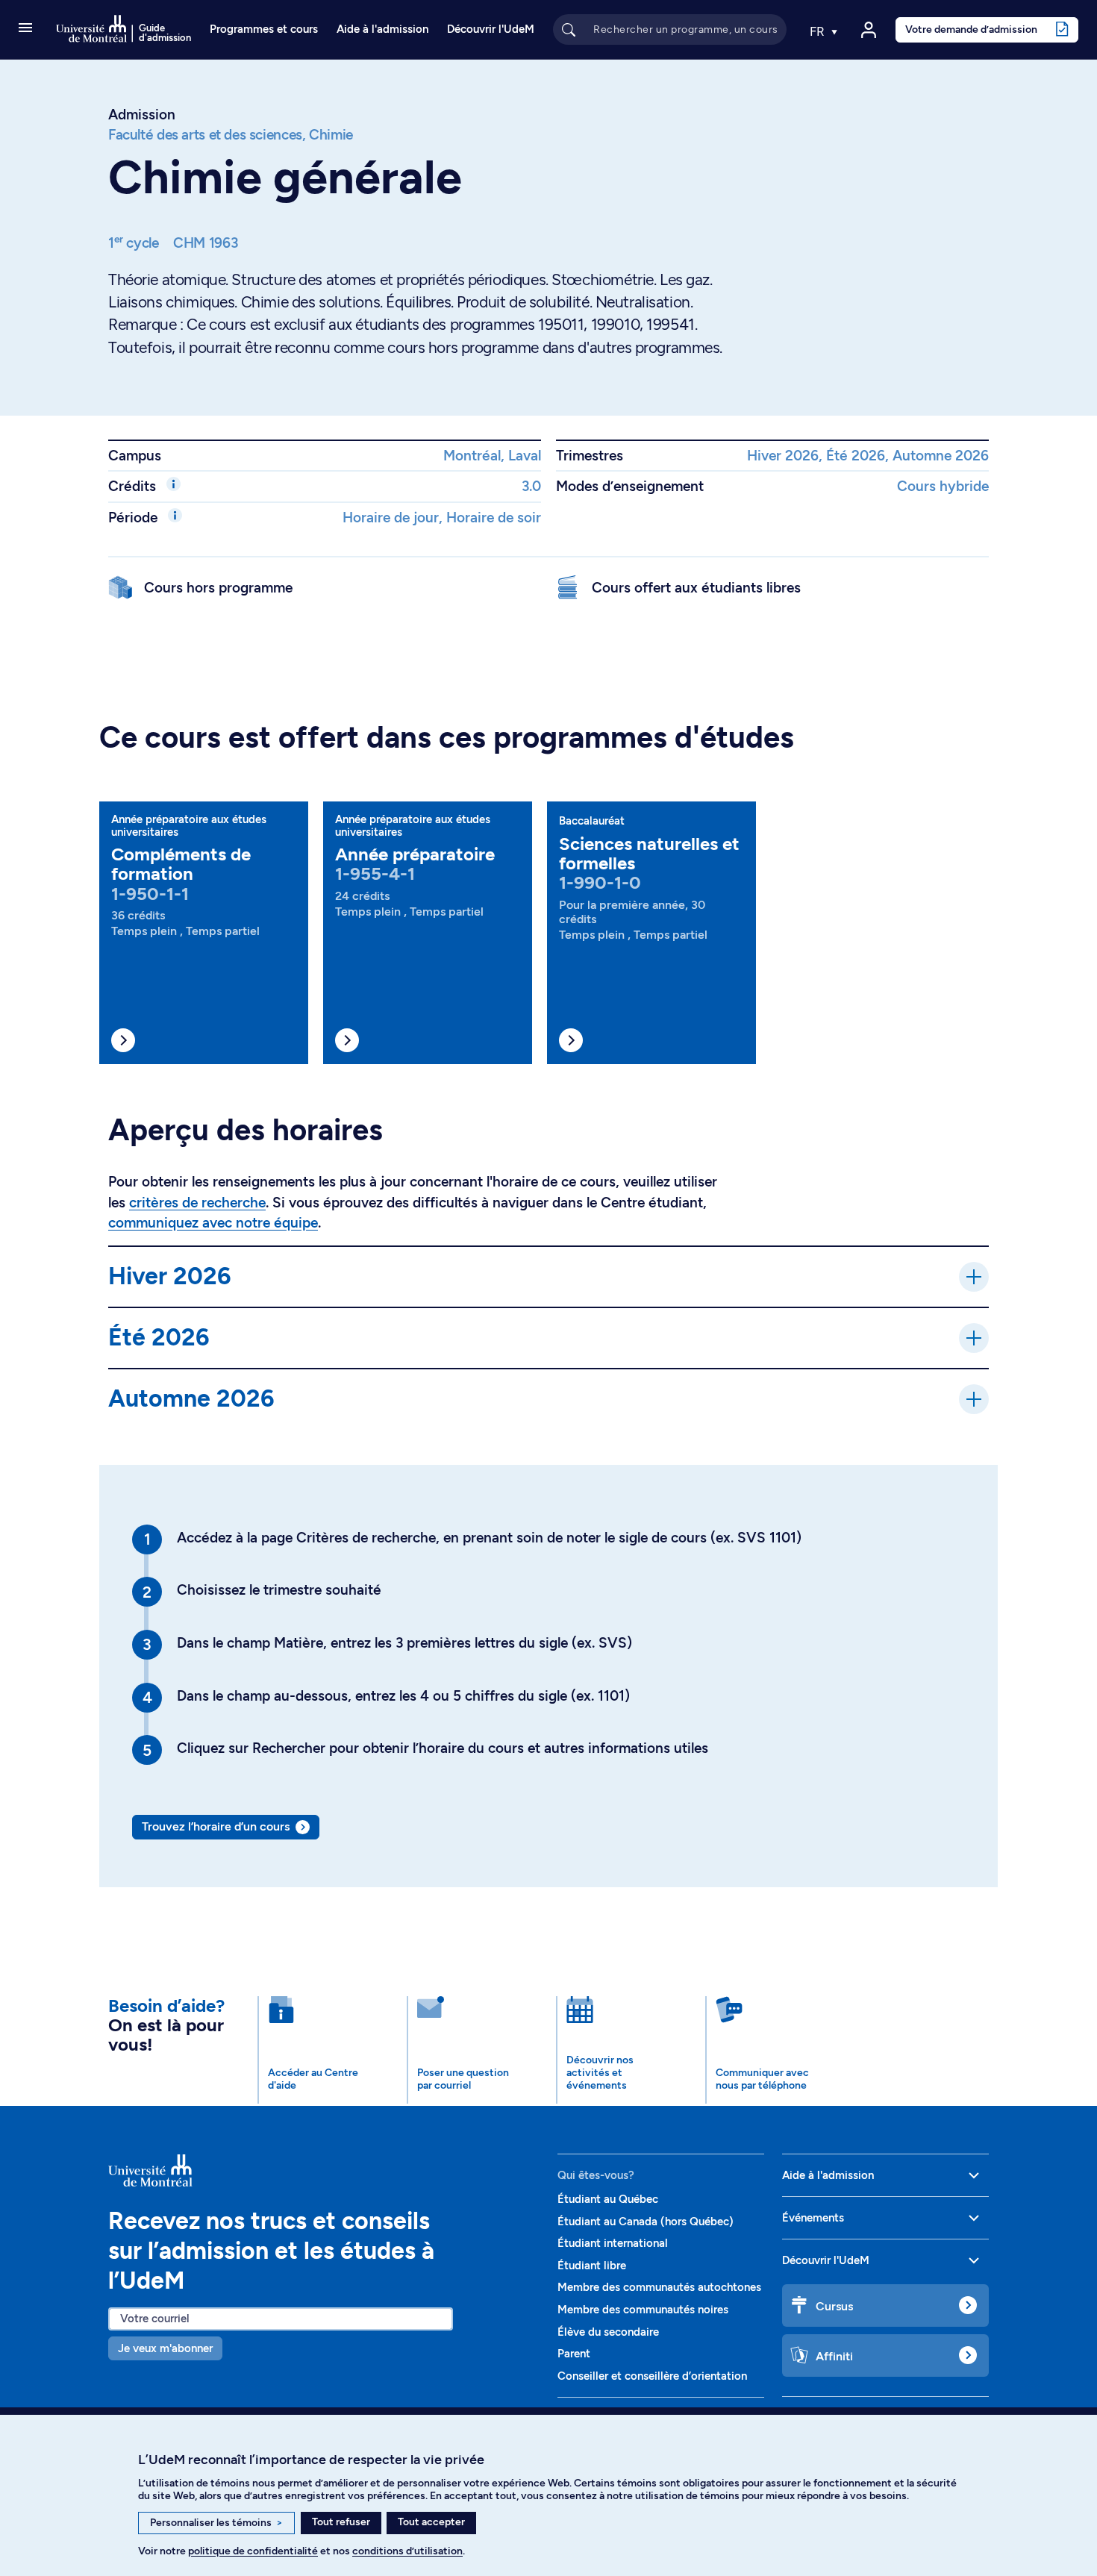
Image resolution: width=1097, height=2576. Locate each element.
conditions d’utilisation (407, 2551)
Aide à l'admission (382, 29)
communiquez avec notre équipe (213, 1223)
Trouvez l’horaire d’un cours (216, 1826)
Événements (813, 2218)
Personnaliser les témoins (216, 2523)
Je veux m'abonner (165, 2348)
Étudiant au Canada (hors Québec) (646, 2222)
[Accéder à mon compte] (869, 30)
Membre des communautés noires (643, 2310)
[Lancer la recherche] (569, 29)
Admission (142, 115)
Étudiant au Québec (608, 2199)
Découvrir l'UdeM (491, 29)
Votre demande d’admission (971, 29)
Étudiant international (613, 2243)
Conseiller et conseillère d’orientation (652, 2376)
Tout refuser (341, 2522)
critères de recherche (197, 1203)
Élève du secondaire (608, 2332)
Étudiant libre (592, 2266)
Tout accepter (431, 2522)
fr (819, 31)
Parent (574, 2354)
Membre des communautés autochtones (659, 2287)
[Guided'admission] (324, 2170)
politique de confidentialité (253, 2551)
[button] (25, 29)
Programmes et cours (264, 29)
